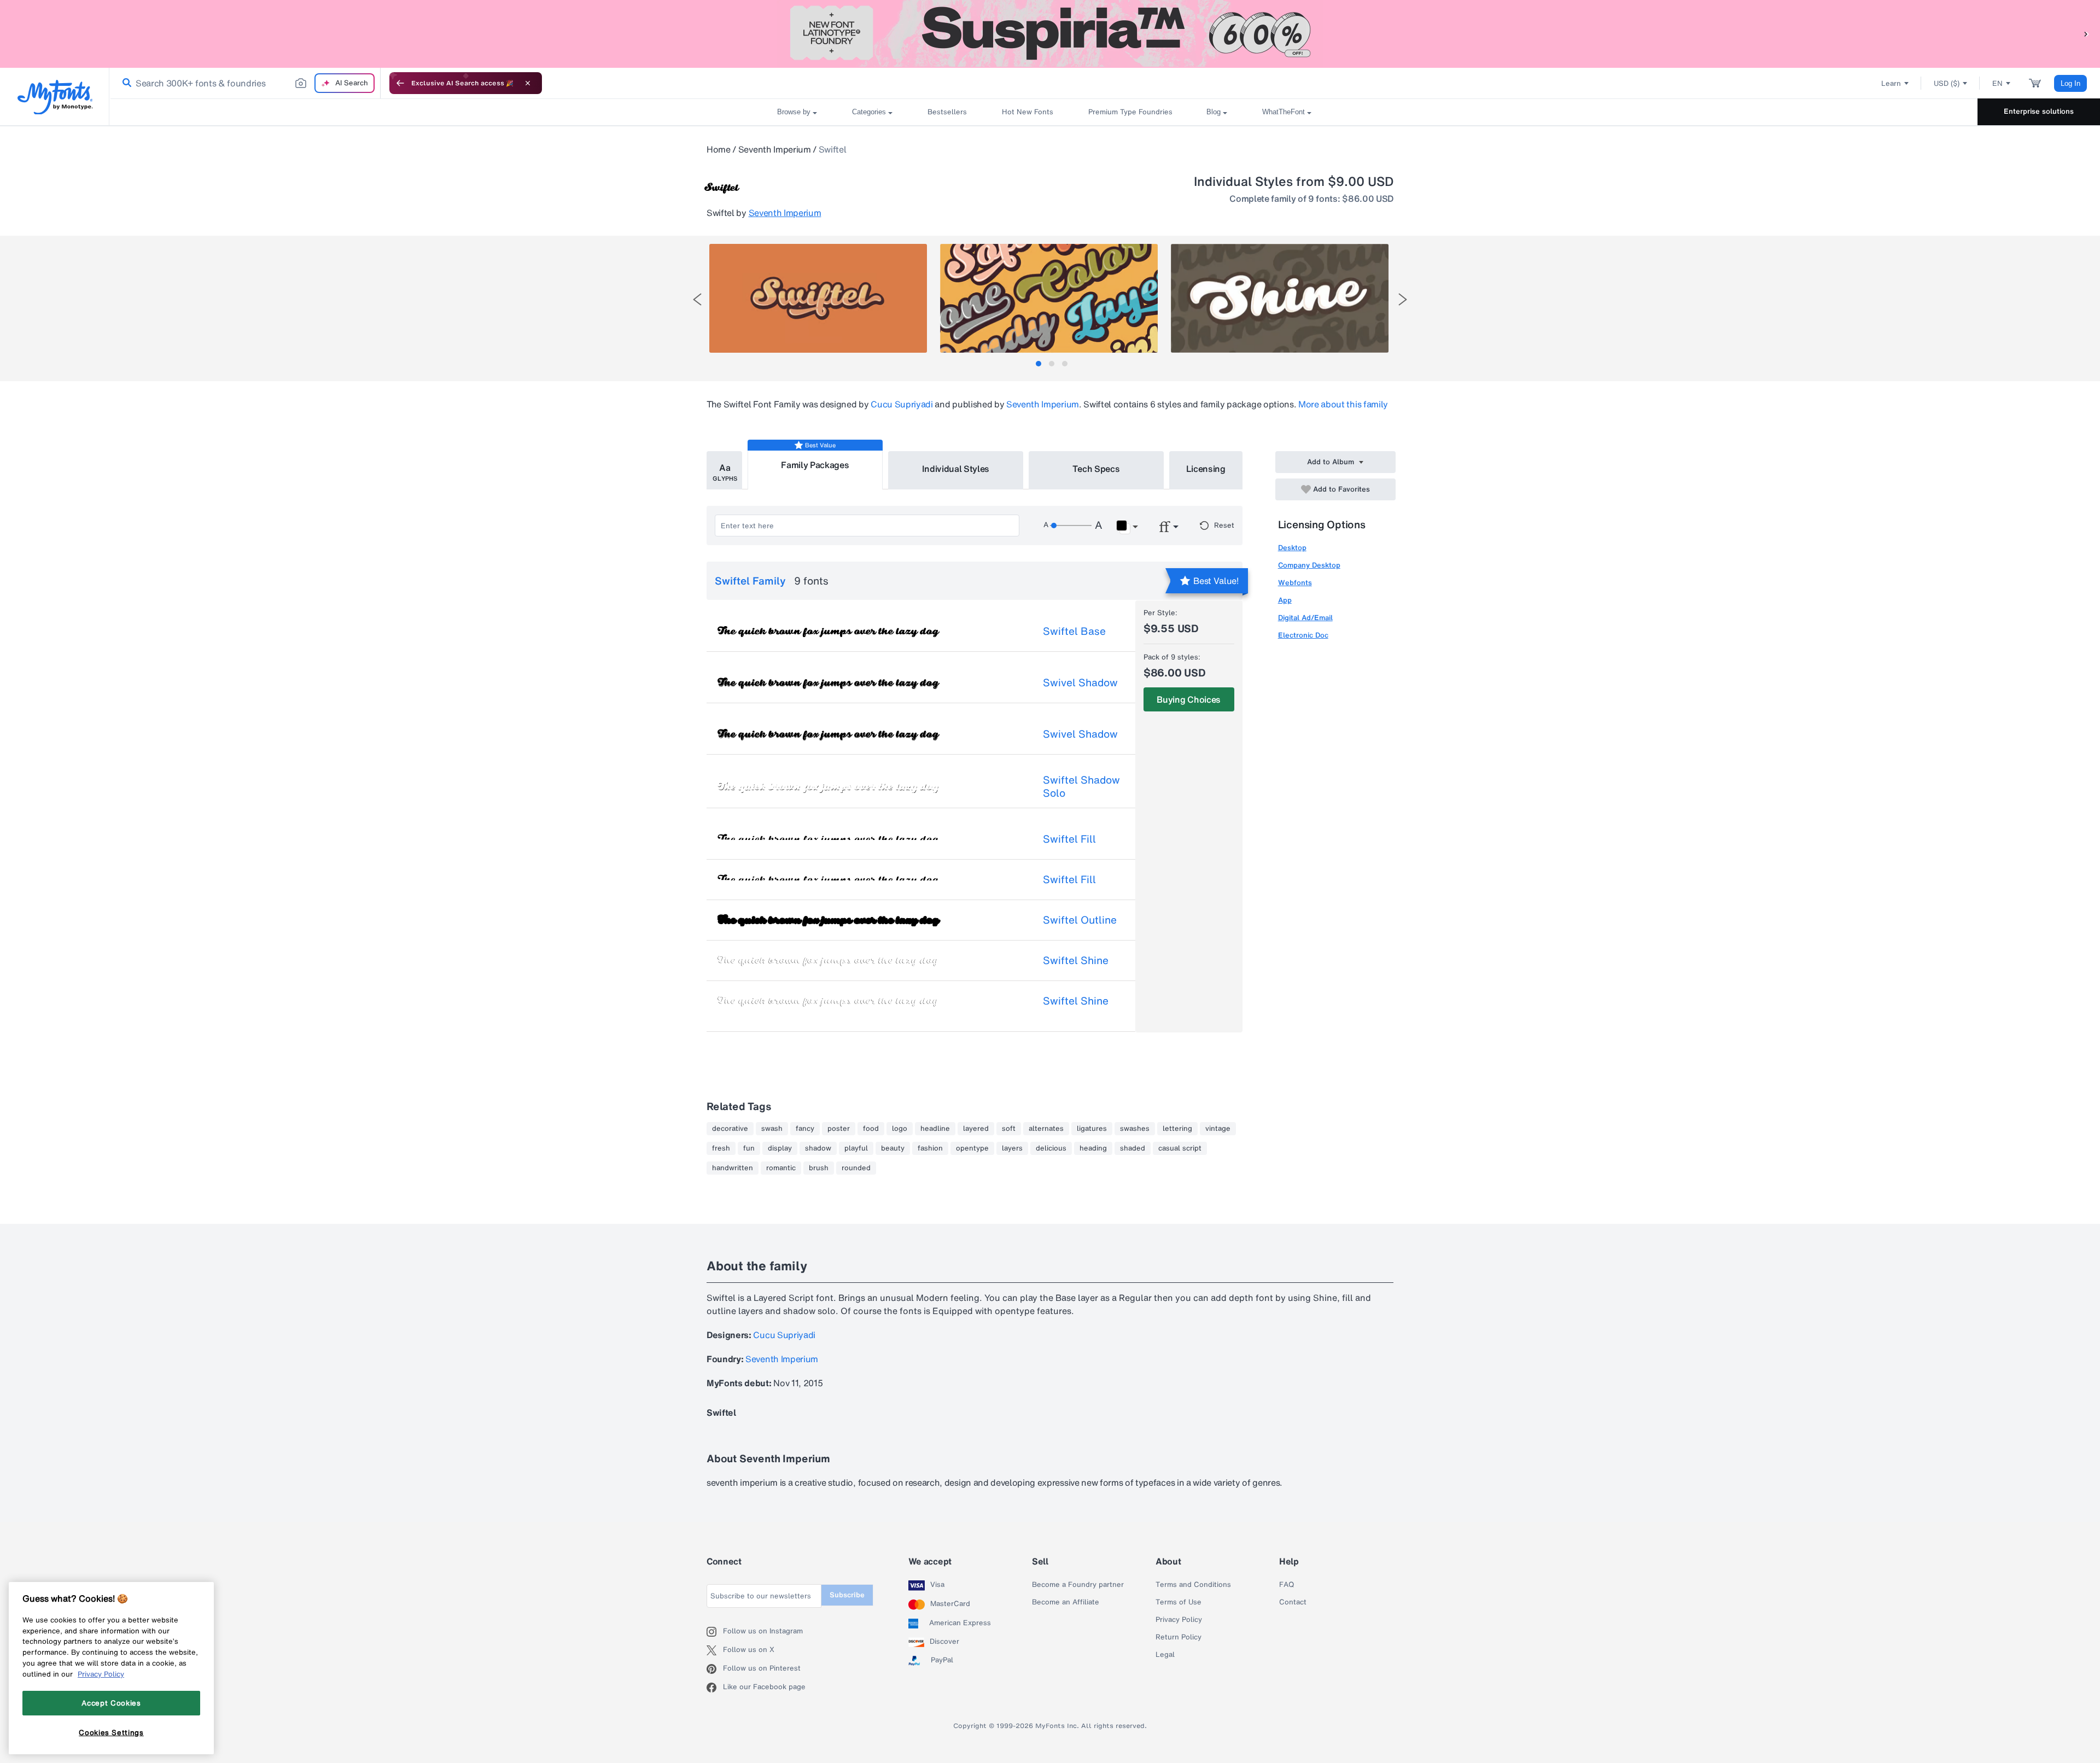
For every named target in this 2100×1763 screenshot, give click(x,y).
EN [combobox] (1997, 83)
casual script (1180, 1148)
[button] (2086, 34)
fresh (721, 1148)
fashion (930, 1148)
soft (1009, 1129)
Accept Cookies (111, 1703)
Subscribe (847, 1595)
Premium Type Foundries (1130, 112)
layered (976, 1129)
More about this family (1343, 404)
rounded (856, 1168)
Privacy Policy (1179, 1620)
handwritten (733, 1168)
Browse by (794, 112)
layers (1012, 1148)
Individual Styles (956, 469)
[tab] (1039, 364)
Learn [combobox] (1891, 83)
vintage (1218, 1129)
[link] (125, 83)
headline (935, 1129)
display (780, 1148)
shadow (818, 1148)
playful (856, 1148)
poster (839, 1129)
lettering (1177, 1129)
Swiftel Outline (1080, 920)
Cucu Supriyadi (902, 404)
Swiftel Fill (1069, 839)
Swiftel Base (1074, 631)
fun (749, 1148)
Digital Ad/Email (1305, 618)
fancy (805, 1129)
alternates (1046, 1129)
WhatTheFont (1284, 112)
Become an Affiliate (1066, 1602)
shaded (1133, 1148)
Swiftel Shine (1076, 960)
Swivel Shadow (1080, 682)
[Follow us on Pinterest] (715, 1669)
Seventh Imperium (775, 149)
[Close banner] (528, 83)
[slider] (1071, 526)
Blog (1214, 112)
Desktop (1292, 548)
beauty (893, 1148)
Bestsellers (947, 112)
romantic (781, 1168)
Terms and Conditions (1193, 1585)
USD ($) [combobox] (1947, 83)
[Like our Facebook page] (715, 1688)
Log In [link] (2070, 83)
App (1285, 600)
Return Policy (1179, 1637)
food (871, 1129)
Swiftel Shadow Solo (1081, 786)
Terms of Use (1179, 1602)
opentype (972, 1148)
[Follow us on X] (715, 1650)
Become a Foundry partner (1078, 1585)
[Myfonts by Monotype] (55, 97)
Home (719, 149)
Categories (869, 112)
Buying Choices (1189, 699)
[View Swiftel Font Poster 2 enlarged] (1049, 298)
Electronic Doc (1303, 635)
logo (900, 1129)
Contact (1293, 1602)
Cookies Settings (111, 1732)
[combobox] (245, 83)
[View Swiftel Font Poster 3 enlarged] (1280, 298)
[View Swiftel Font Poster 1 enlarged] (818, 298)
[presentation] (697, 299)
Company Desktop (1309, 565)
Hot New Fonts (1028, 112)
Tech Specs (1096, 469)
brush (819, 1168)
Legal (1165, 1655)
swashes (1135, 1129)
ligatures (1092, 1129)
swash (772, 1129)
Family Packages (815, 465)
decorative (730, 1129)
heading (1093, 1148)
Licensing (1206, 469)
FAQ (1287, 1585)
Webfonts (1295, 583)
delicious (1051, 1148)
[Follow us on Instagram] (715, 1632)
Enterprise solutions (2039, 111)
